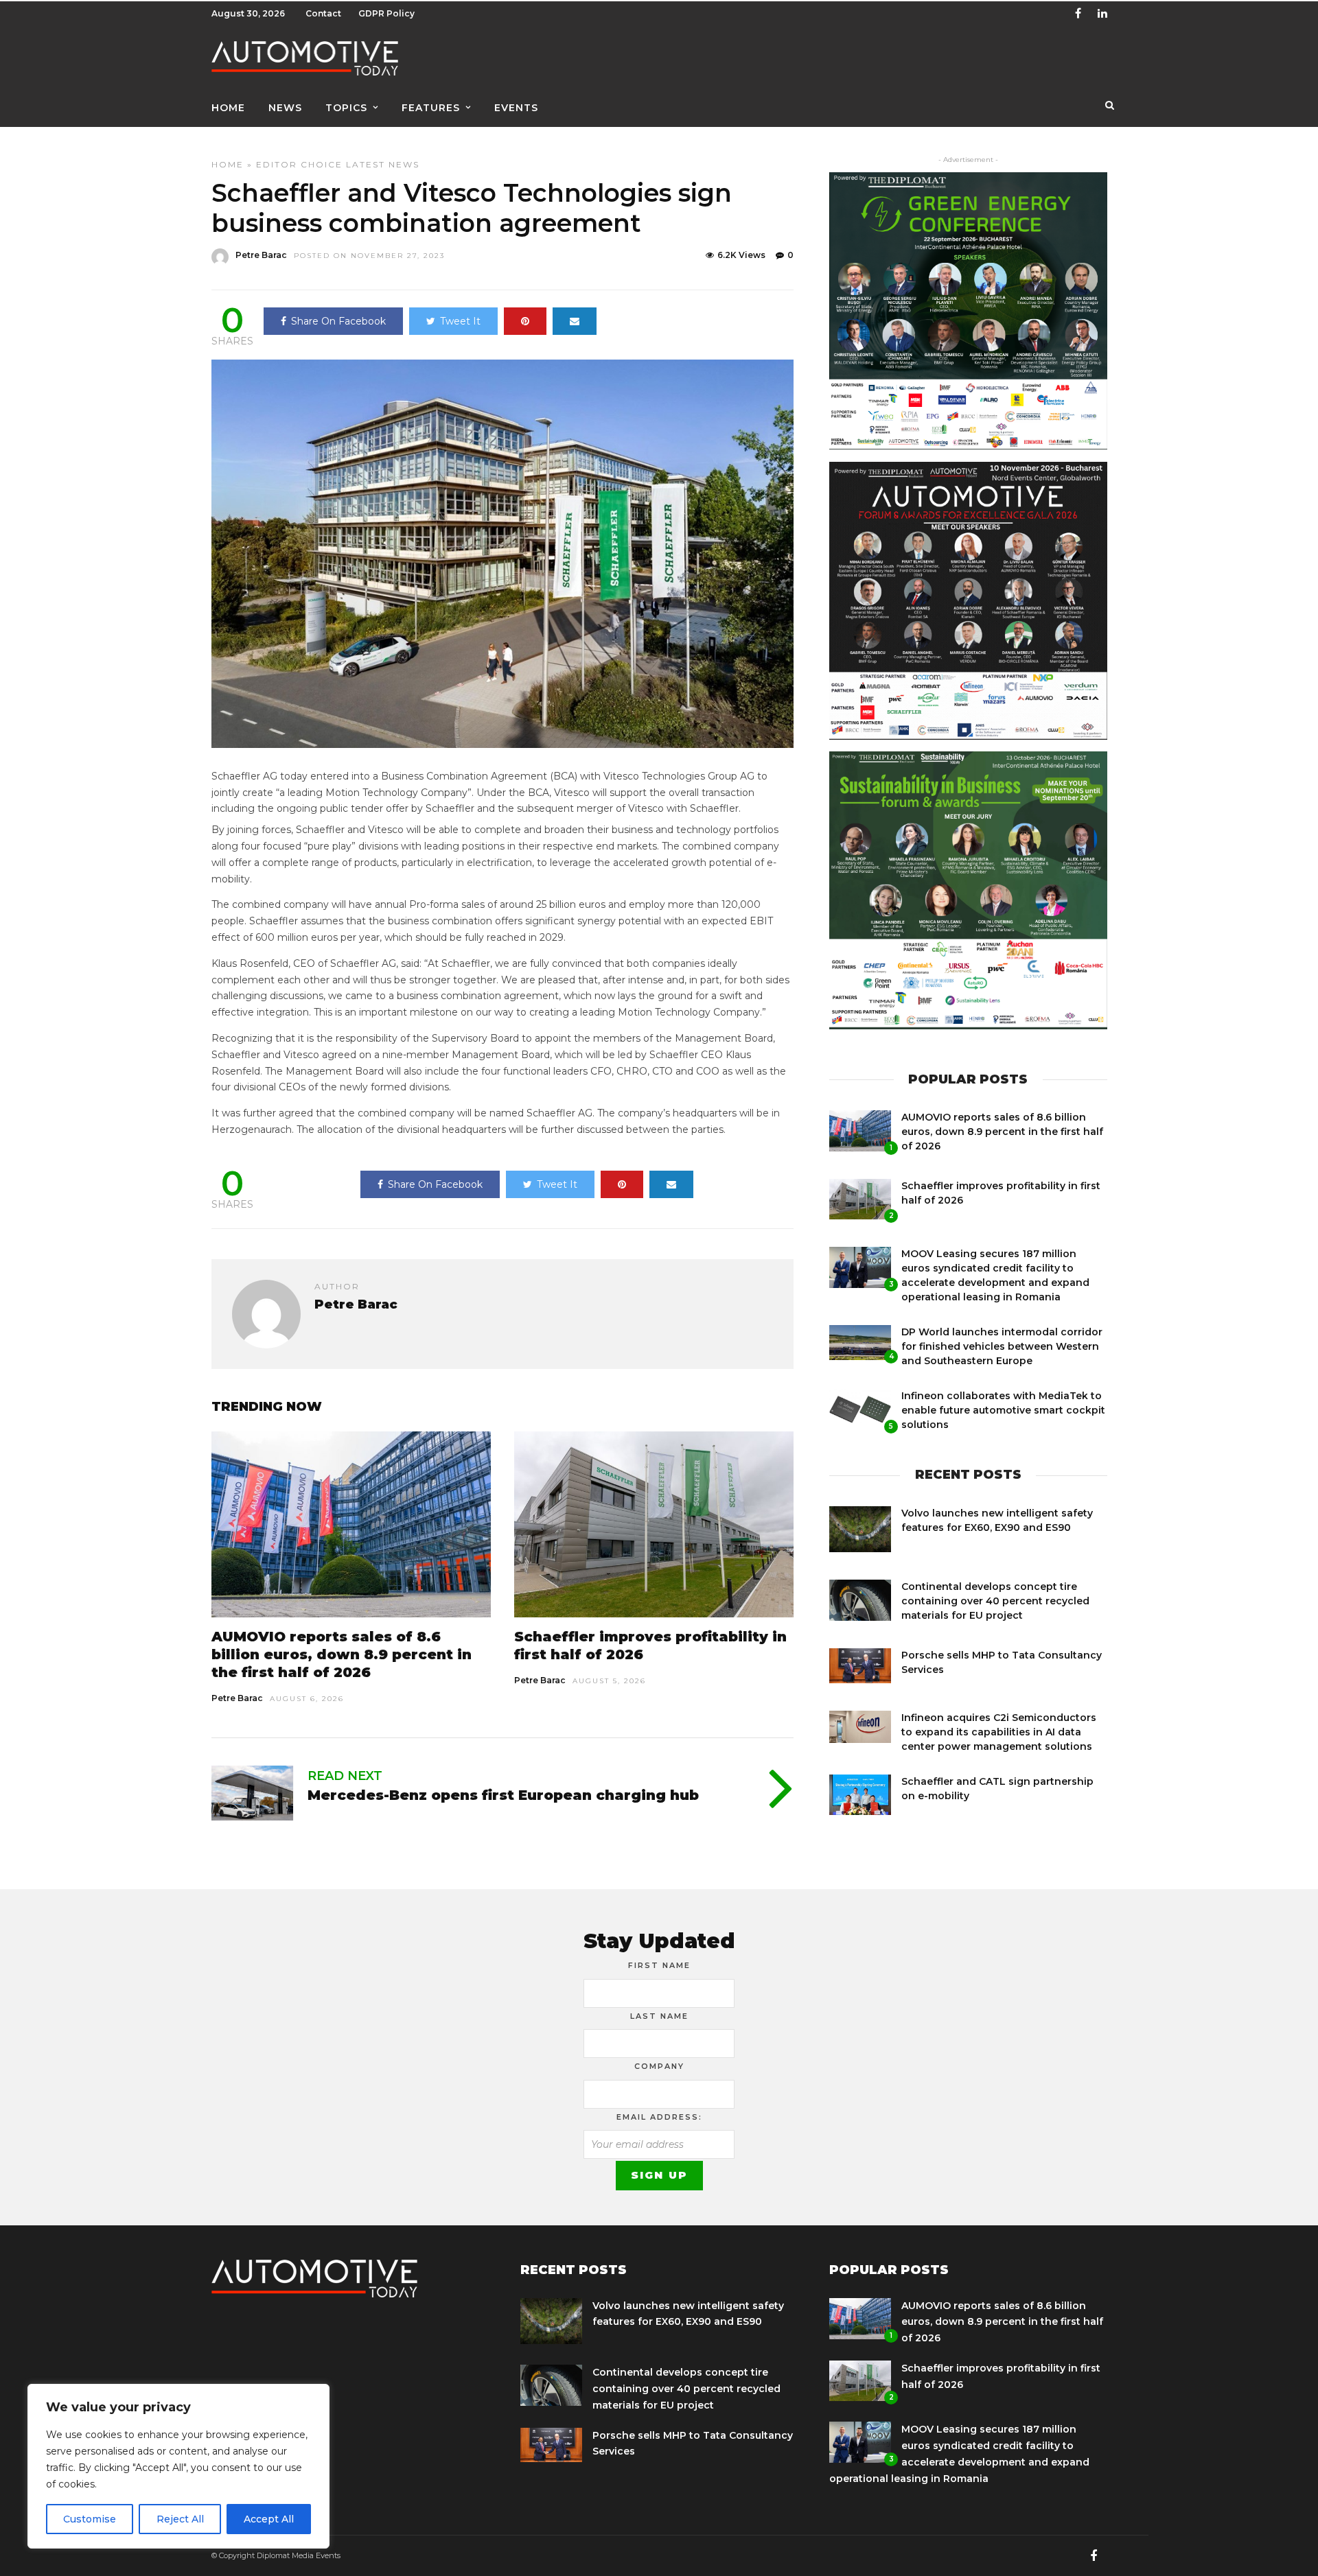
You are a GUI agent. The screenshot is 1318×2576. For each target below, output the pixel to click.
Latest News (383, 164)
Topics (346, 108)
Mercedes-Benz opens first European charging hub (503, 1795)
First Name (659, 1965)
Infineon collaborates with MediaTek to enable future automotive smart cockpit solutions (1003, 1410)
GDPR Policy (386, 13)
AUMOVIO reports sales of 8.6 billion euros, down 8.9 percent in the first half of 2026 (342, 1654)
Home (228, 108)
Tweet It (460, 321)
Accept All (269, 2519)
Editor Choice (299, 164)
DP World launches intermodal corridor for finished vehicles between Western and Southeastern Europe (1002, 1346)
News (285, 108)
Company (659, 2066)
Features (431, 108)
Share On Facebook (338, 321)
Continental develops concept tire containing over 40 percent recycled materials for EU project (995, 1601)
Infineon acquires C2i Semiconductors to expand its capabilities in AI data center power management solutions (999, 1732)
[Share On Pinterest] (525, 321)
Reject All (180, 2519)
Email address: (659, 2117)
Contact (323, 13)
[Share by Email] (575, 321)
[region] (178, 2466)
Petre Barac (261, 255)
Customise (90, 2519)
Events (516, 108)
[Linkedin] (1102, 14)
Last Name (659, 2016)
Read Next (345, 1776)
